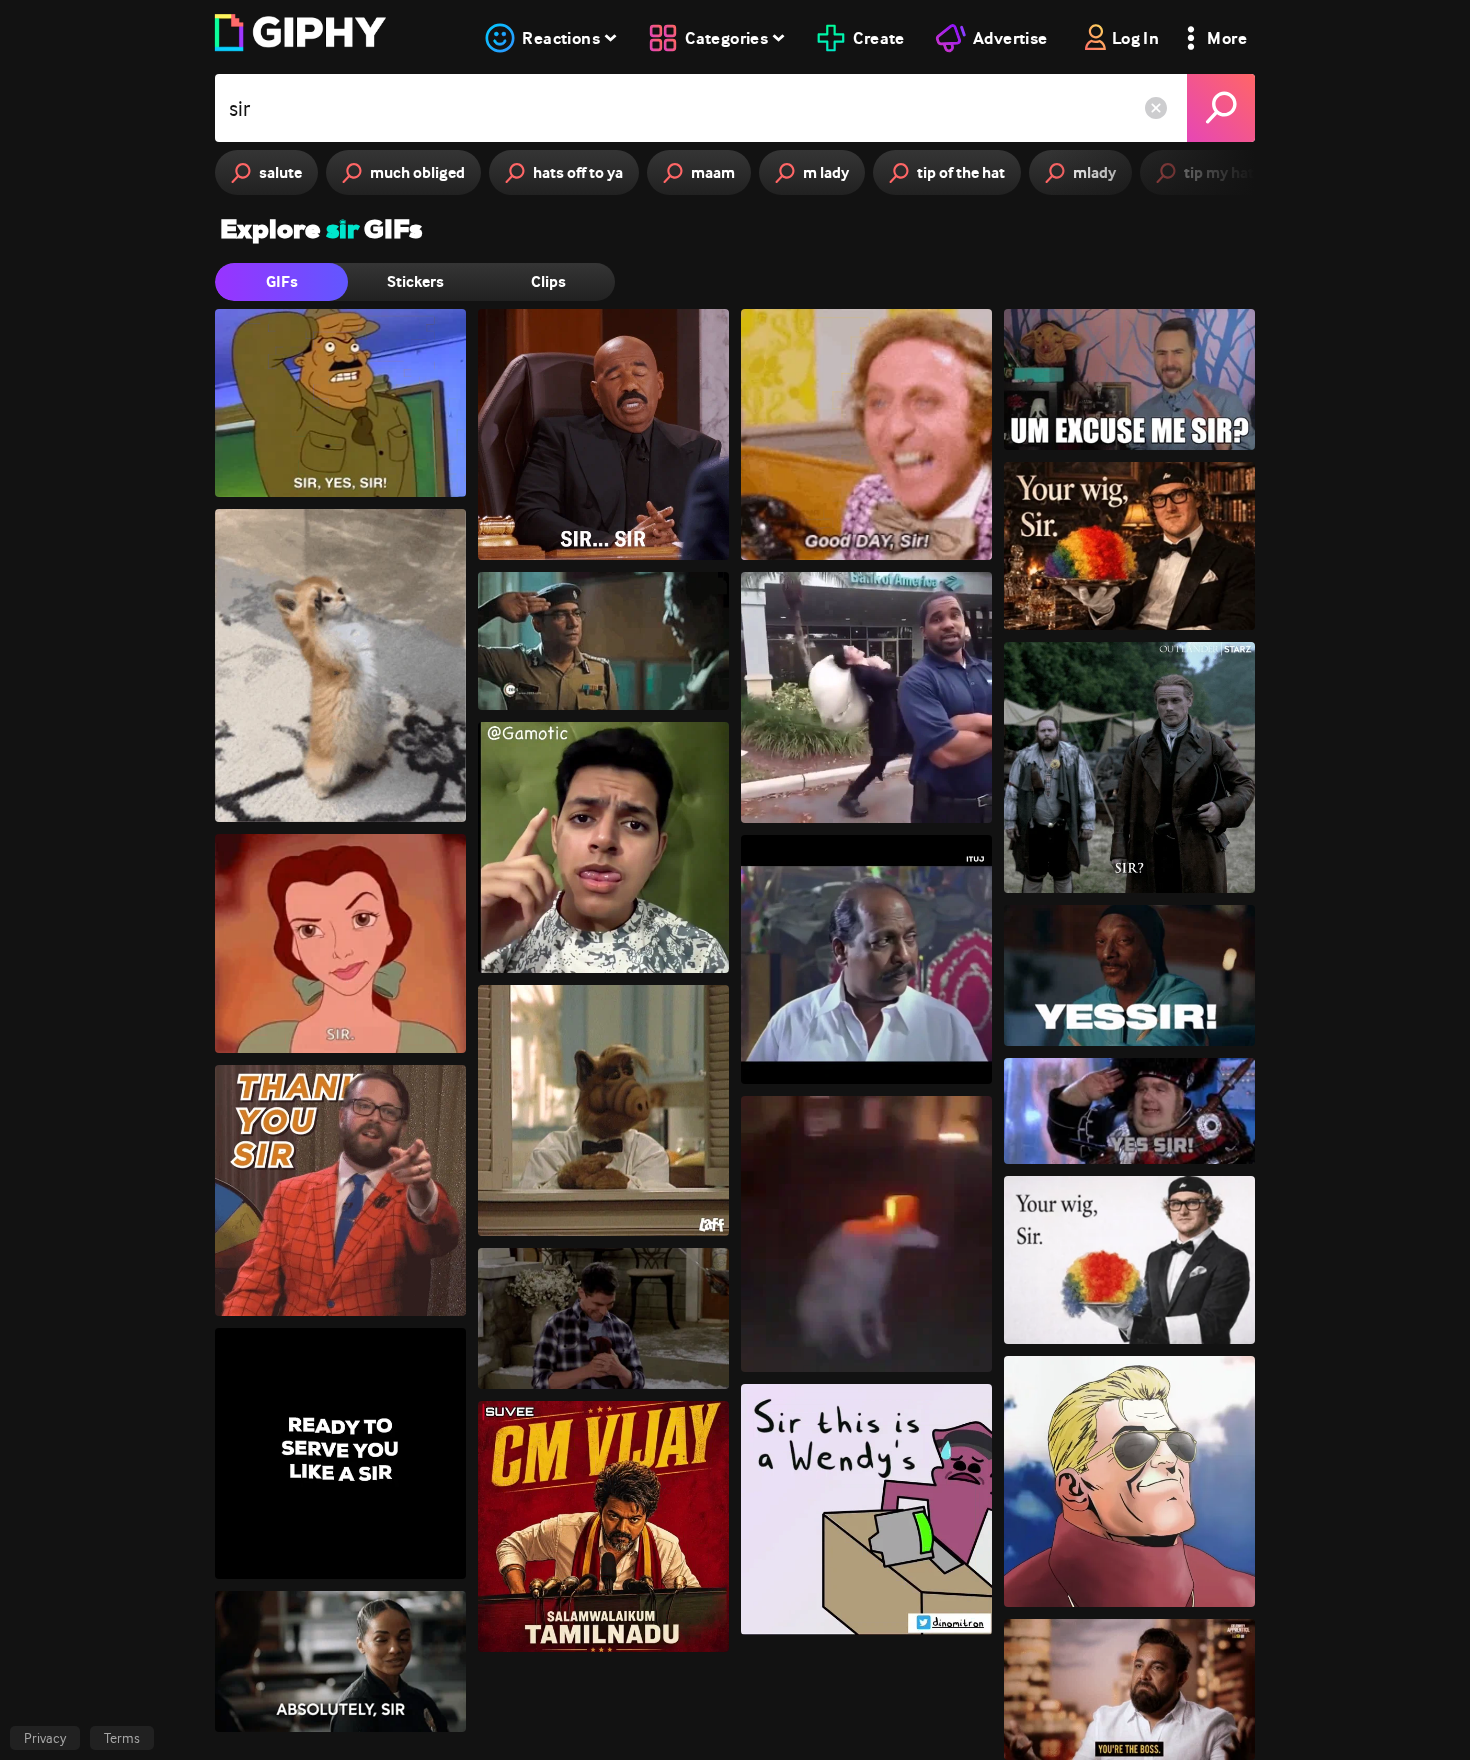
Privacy (45, 1738)
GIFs (282, 281)
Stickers (415, 281)
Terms (122, 1738)
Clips (548, 281)
